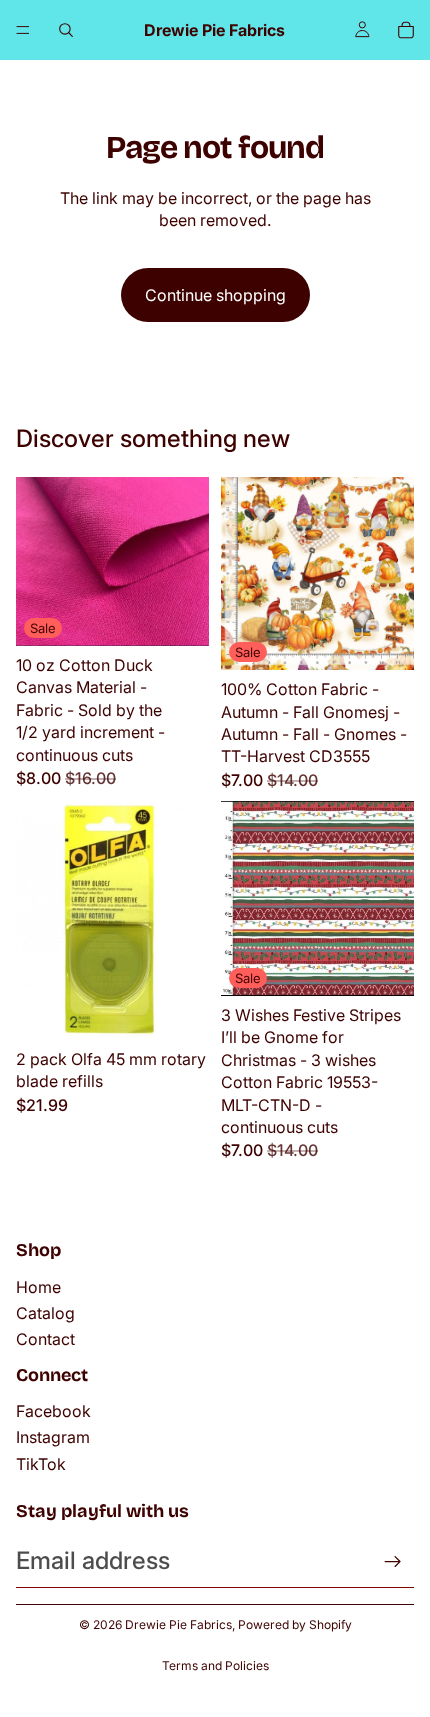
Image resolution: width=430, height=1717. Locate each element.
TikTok (41, 1464)
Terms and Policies (215, 1665)
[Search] (66, 30)
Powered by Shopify (295, 1624)
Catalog (45, 1313)
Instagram (53, 1437)
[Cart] (406, 30)
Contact (45, 1339)
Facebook (53, 1411)
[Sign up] (393, 1562)
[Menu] (23, 30)
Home (38, 1287)
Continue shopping (215, 295)
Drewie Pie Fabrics (178, 1624)
